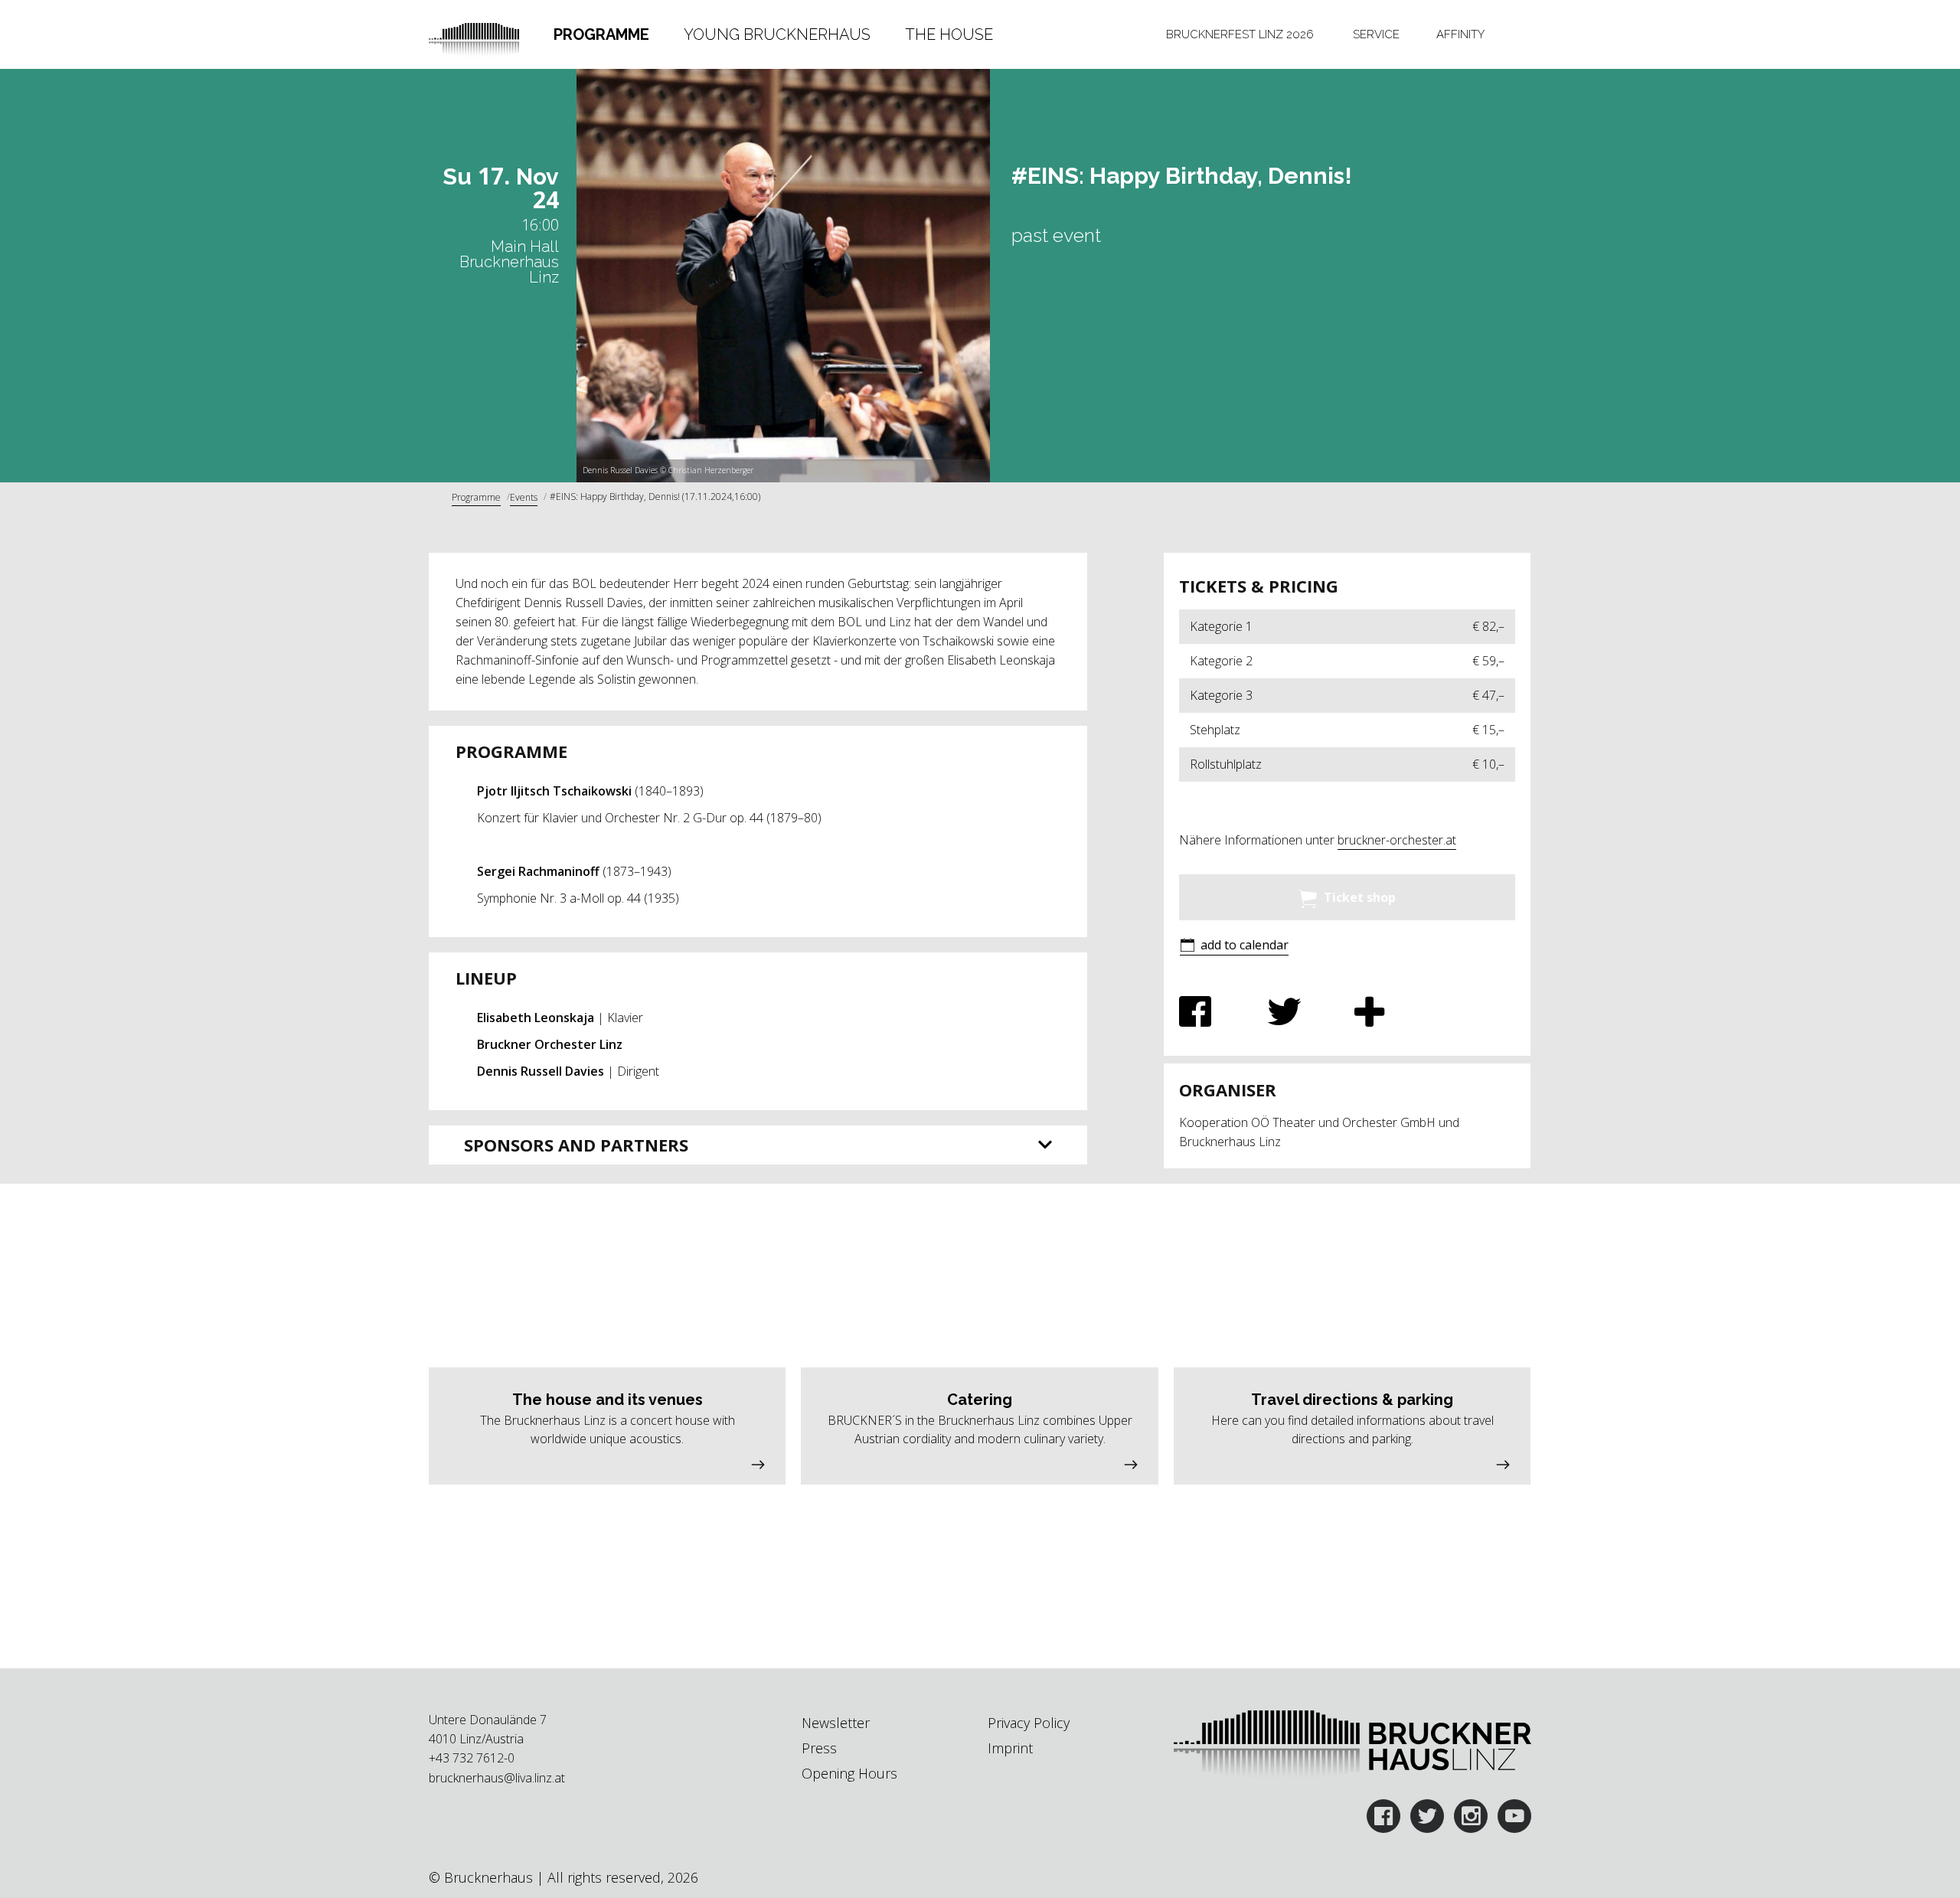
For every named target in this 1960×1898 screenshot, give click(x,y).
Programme (601, 34)
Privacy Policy (1029, 1723)
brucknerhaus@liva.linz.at (497, 1778)
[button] (1234, 947)
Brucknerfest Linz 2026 (1240, 34)
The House (949, 34)
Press (819, 1748)
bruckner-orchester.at (1397, 840)
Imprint (1010, 1748)
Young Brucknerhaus (777, 34)
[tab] (602, 34)
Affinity (1460, 34)
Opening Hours (849, 1773)
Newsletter (836, 1723)
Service (1376, 34)
